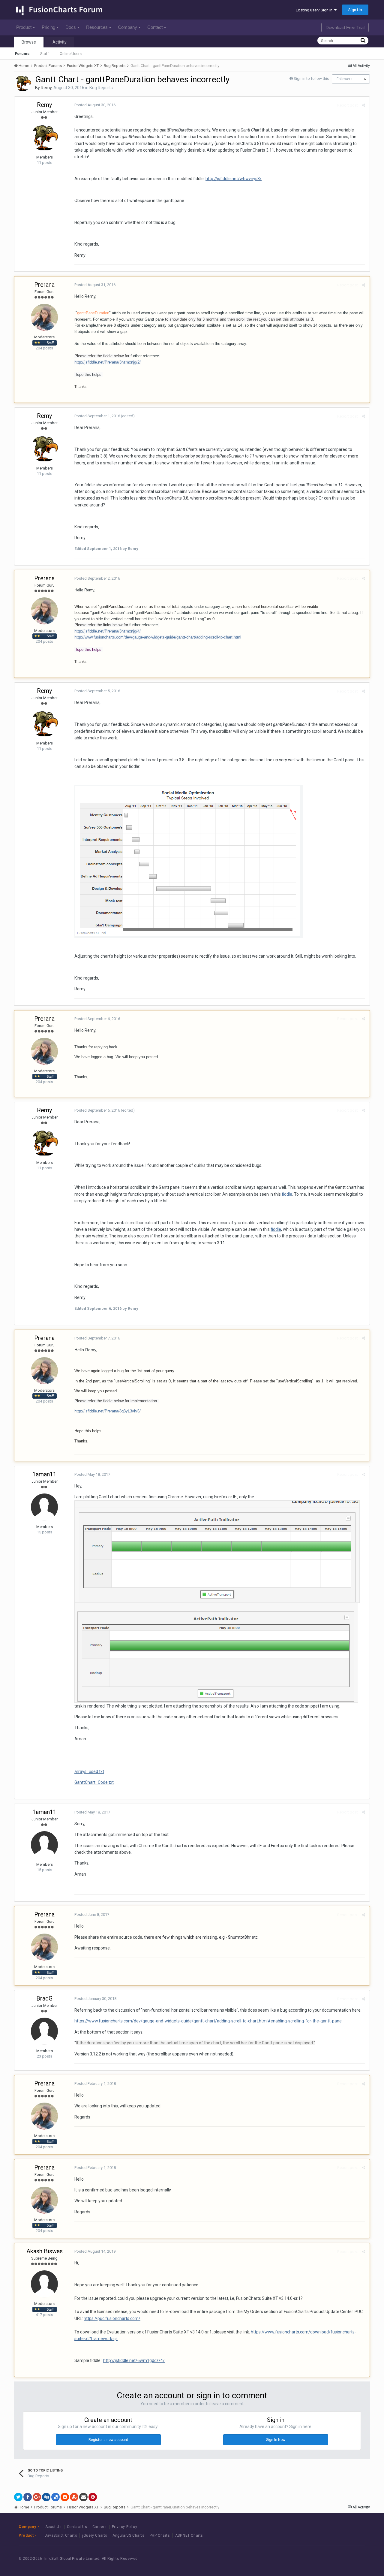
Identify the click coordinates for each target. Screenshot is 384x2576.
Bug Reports (101, 88)
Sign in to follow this (311, 79)
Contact (155, 27)
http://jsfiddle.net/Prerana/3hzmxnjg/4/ (108, 631)
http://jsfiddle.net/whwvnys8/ (234, 179)
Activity (60, 42)
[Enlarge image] (217, 1551)
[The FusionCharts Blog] (313, 2558)
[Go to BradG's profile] (44, 2031)
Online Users (71, 54)
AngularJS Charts (129, 2535)
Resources (97, 27)
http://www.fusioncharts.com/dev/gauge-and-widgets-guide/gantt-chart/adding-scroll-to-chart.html (158, 637)
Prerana (44, 285)
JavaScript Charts (61, 2535)
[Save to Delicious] (55, 2497)
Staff (45, 54)
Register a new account (108, 2440)
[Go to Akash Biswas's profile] (44, 2284)
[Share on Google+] (37, 2497)
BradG (44, 1998)
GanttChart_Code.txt (94, 1782)
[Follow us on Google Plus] (354, 2558)
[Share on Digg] (46, 2497)
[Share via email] (83, 2497)
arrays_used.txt (89, 1771)
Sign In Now (276, 2440)
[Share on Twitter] (18, 2497)
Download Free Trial (345, 27)
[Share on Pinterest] (93, 2497)
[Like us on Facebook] (327, 2558)
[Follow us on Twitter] (340, 2558)
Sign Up (355, 10)
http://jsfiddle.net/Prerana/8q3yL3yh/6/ (108, 1411)
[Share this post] (363, 105)
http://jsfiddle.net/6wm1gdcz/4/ (134, 2360)
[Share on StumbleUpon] (74, 2497)
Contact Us (77, 2527)
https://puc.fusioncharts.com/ (112, 2318)
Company (127, 27)
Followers (345, 79)
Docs (71, 27)
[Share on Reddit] (65, 2497)
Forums (22, 54)
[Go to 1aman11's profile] (44, 1507)
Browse (29, 42)
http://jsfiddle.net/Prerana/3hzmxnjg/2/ (108, 362)
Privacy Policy (124, 2527)
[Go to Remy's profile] (23, 83)
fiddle (287, 1194)
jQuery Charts (95, 2535)
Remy (46, 88)
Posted (95, 105)
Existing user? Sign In (315, 10)
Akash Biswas (45, 2251)
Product (24, 27)
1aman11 (44, 1474)
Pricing (48, 27)
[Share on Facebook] (28, 2497)
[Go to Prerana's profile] (44, 317)
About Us (54, 2527)
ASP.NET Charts (189, 2535)
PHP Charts (160, 2535)
